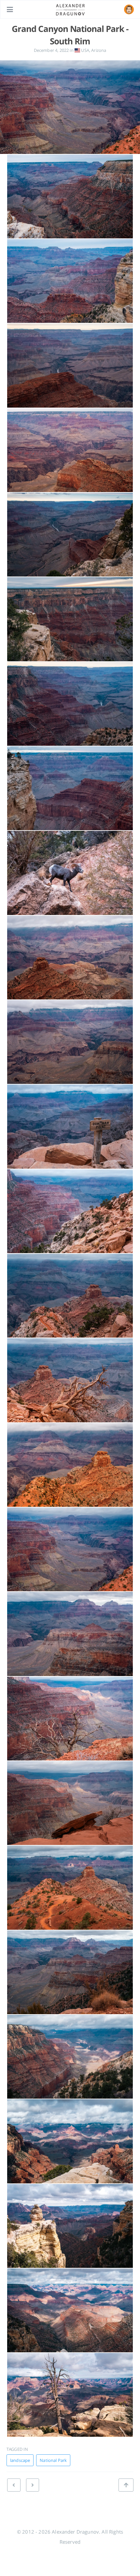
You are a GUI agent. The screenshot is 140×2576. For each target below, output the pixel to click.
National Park (53, 2460)
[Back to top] (126, 2485)
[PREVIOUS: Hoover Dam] (33, 2485)
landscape (20, 2460)
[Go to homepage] (70, 9)
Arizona (99, 50)
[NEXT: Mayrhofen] (14, 2485)
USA (85, 50)
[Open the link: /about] (129, 9)
